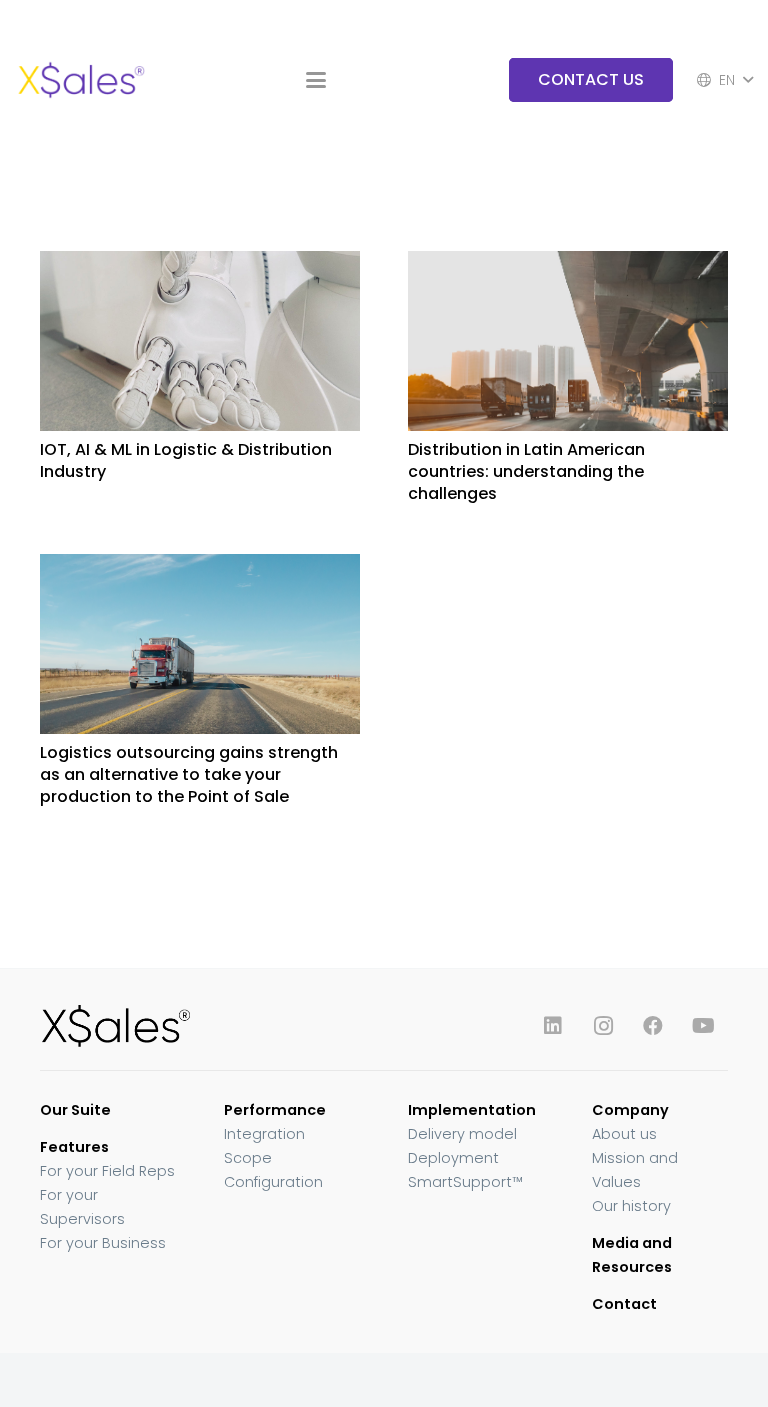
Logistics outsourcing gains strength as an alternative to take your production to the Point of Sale (189, 775)
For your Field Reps (107, 1171)
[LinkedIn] (553, 1026)
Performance (275, 1110)
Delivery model (462, 1134)
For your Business (103, 1243)
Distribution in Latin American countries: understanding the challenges (526, 472)
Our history (631, 1206)
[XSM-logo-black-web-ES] (200, 1025)
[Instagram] (603, 1026)
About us (624, 1134)
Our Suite (75, 1110)
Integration (264, 1134)
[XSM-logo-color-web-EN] (80, 80)
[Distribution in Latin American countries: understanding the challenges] (568, 341)
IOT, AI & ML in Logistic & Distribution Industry (186, 460)
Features (74, 1147)
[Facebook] (653, 1026)
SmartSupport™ (465, 1182)
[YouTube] (703, 1026)
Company (630, 1110)
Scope (248, 1158)
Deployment (453, 1158)
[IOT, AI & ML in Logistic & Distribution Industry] (200, 341)
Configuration (273, 1182)
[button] (316, 80)
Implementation (472, 1110)
